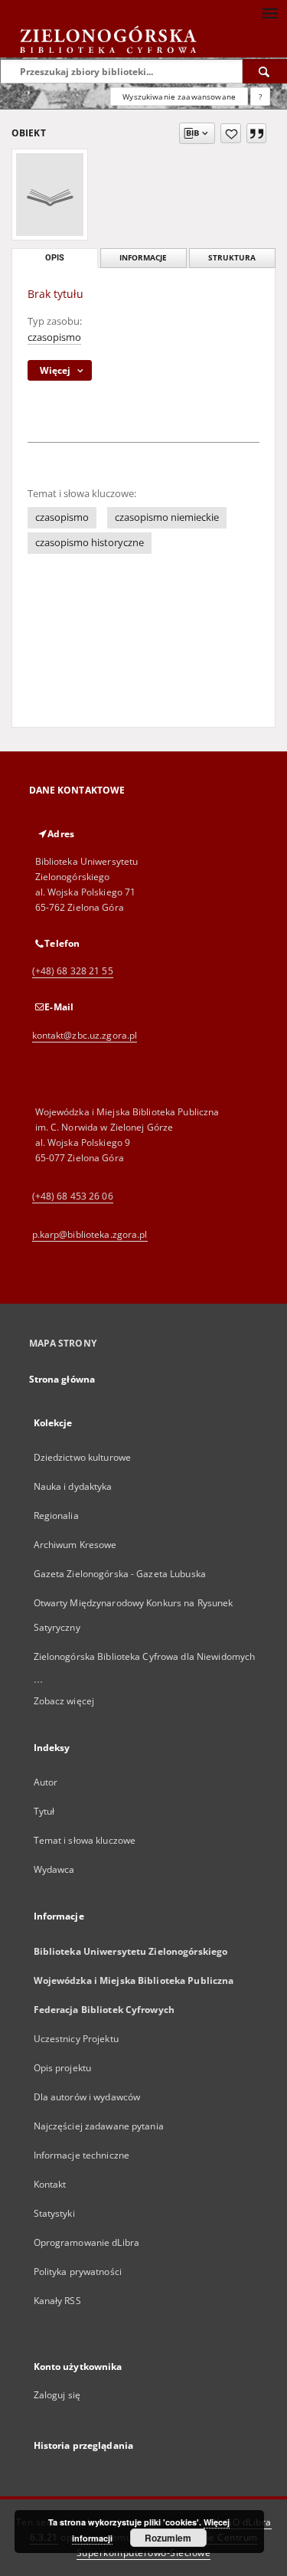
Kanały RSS (57, 2301)
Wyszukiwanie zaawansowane (179, 97)
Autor (46, 1782)
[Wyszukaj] (265, 71)
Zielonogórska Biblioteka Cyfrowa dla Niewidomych (145, 1656)
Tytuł (44, 1811)
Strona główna (62, 1379)
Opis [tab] (55, 258)
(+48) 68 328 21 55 (73, 971)
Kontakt (50, 2184)
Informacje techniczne (82, 2155)
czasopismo (54, 337)
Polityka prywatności (78, 2272)
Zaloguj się (57, 2395)
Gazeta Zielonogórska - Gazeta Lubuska (120, 1574)
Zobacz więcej (64, 1701)
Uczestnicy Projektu (76, 2039)
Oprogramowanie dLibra (87, 2242)
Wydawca (54, 1869)
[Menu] (269, 12)
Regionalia (56, 1515)
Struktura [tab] (232, 258)
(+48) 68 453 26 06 (73, 1196)
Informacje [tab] (143, 258)
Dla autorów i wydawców (87, 2097)
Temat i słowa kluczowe (85, 1840)
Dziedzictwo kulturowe (83, 1457)
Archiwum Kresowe (75, 1545)
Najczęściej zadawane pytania (99, 2126)
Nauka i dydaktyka (73, 1486)
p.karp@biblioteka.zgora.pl (90, 1234)
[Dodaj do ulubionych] (231, 133)
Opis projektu (63, 2068)
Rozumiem (168, 2538)
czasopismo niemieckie (167, 517)
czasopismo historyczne (90, 543)
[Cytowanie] (256, 133)
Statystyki (54, 2213)
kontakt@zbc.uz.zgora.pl (85, 1035)
